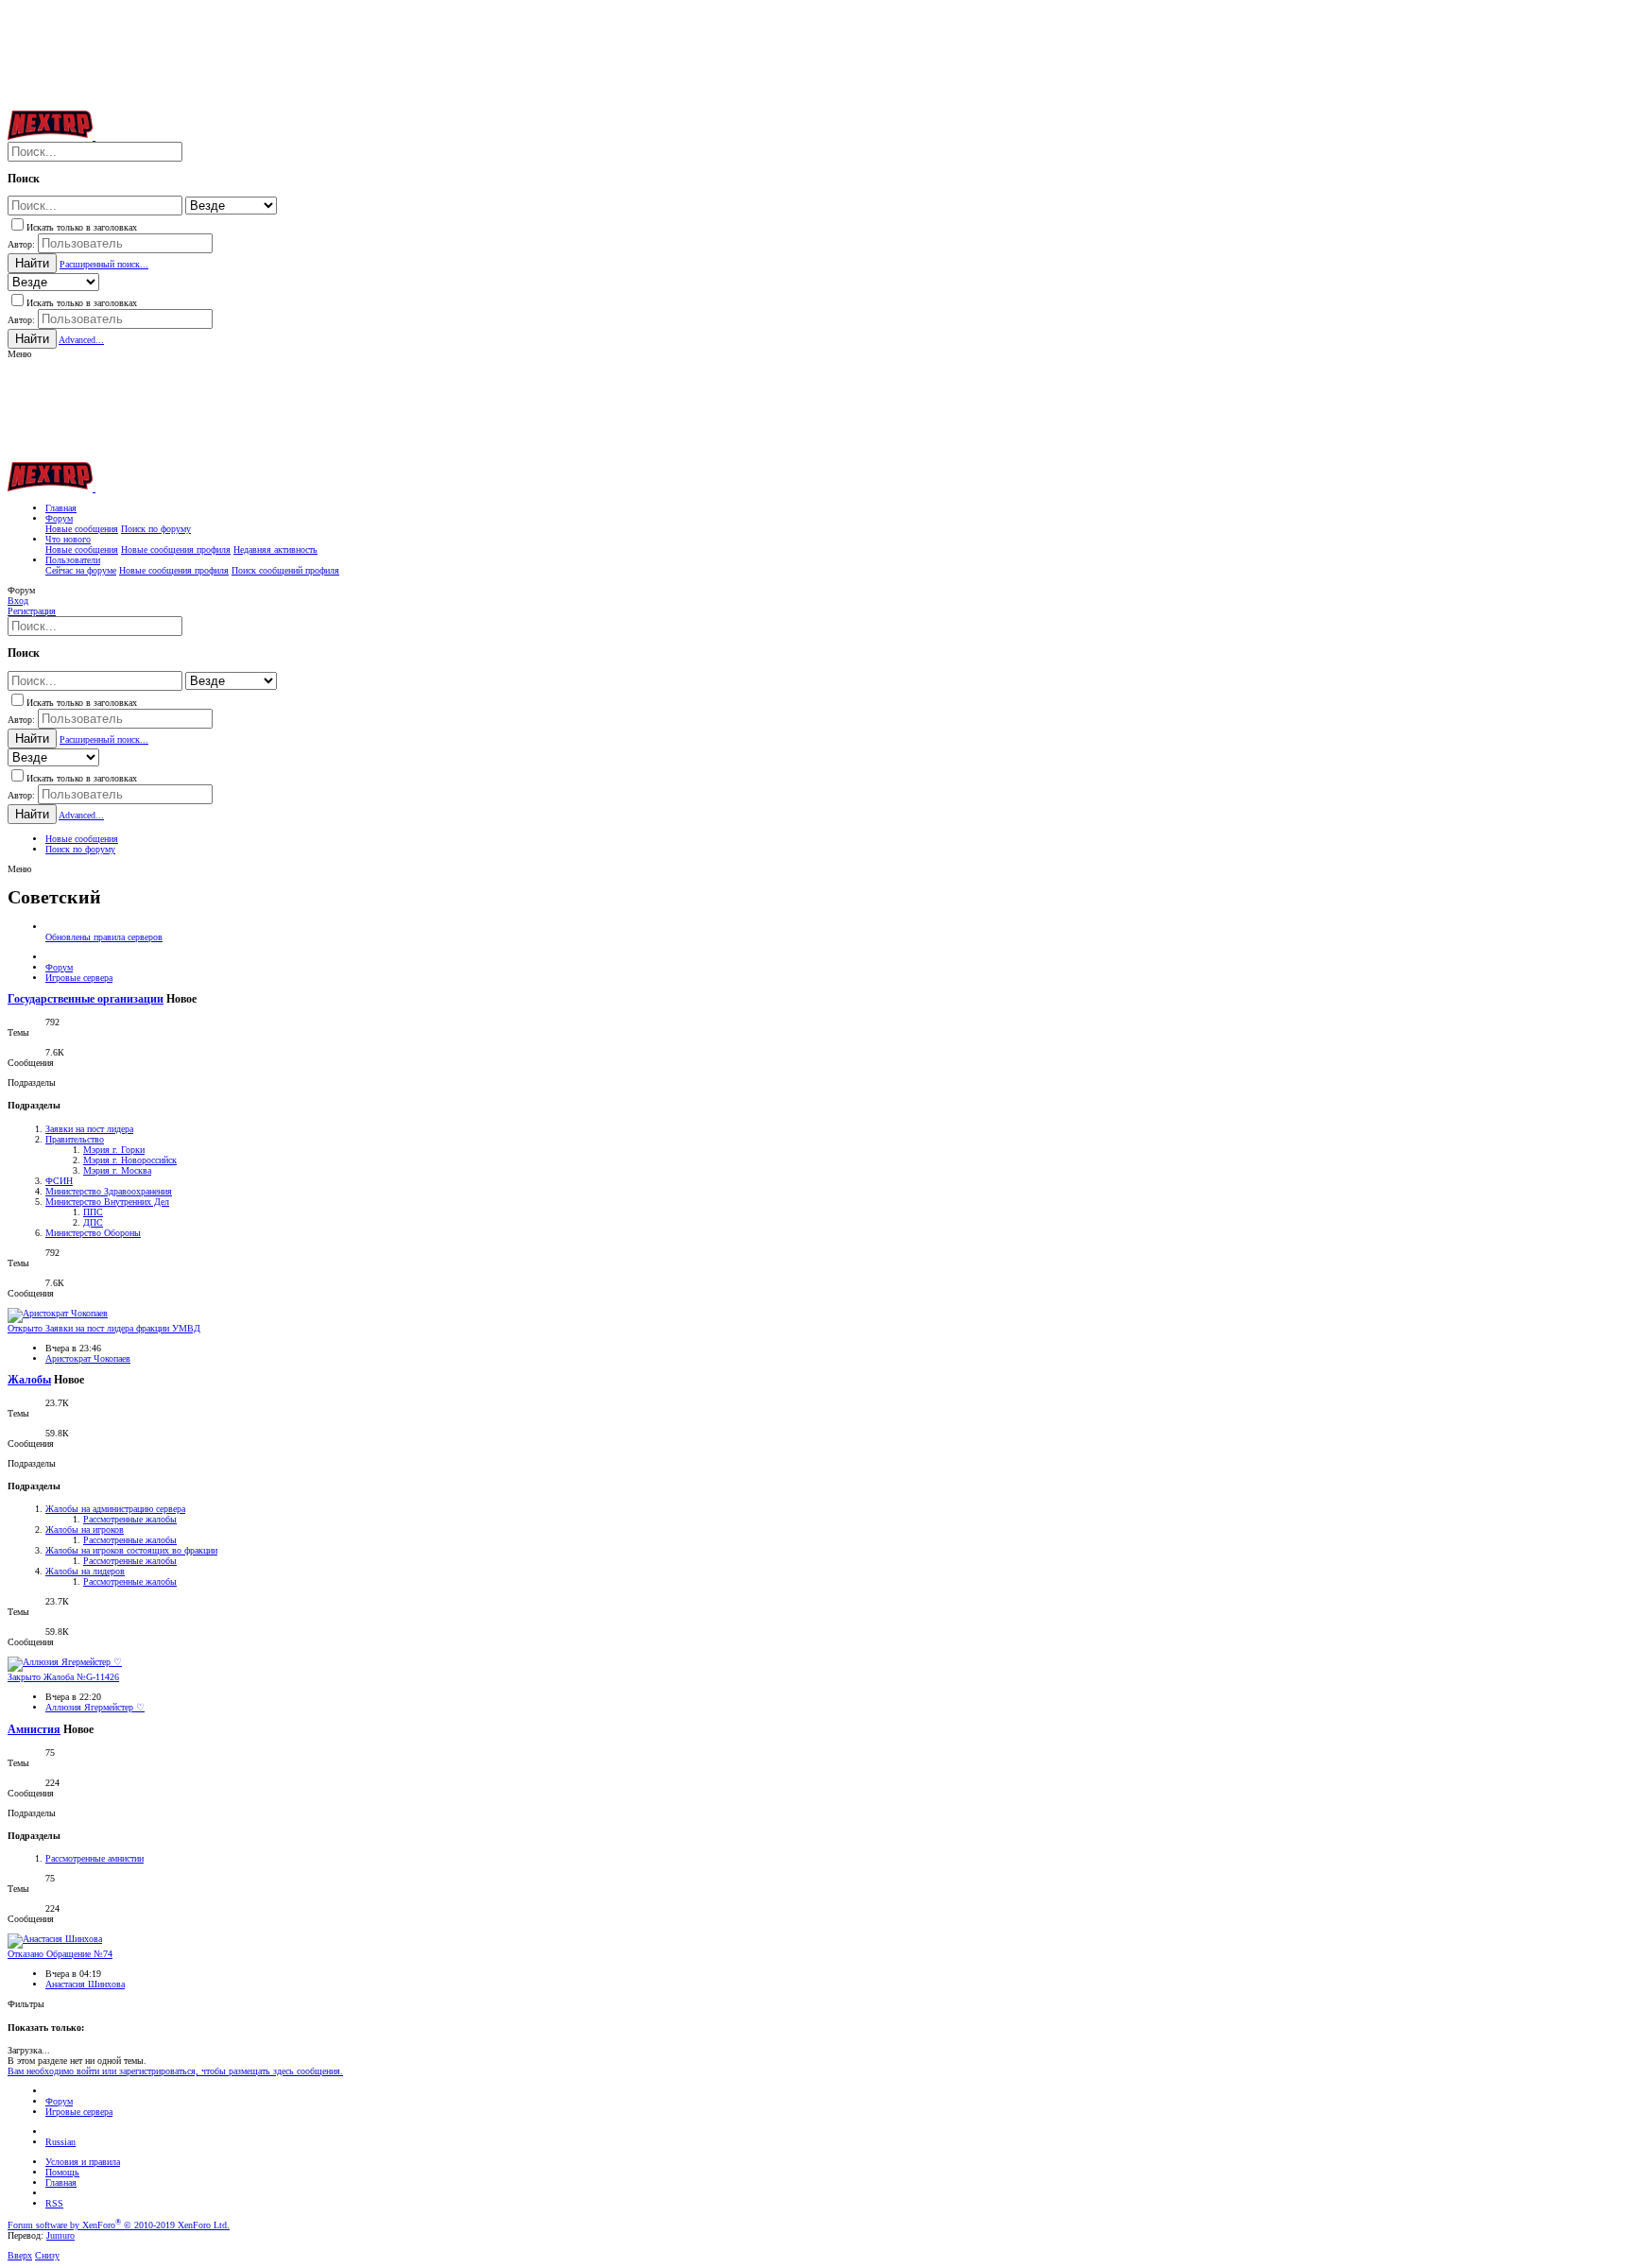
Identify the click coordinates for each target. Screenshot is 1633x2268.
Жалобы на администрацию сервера (115, 1509)
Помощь (62, 2172)
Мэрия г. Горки (114, 1150)
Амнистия (34, 1730)
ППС (93, 1212)
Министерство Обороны (93, 1233)
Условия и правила (83, 2162)
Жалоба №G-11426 (63, 1677)
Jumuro (60, 2235)
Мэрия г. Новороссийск (130, 1160)
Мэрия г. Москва (117, 1170)
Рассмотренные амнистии (95, 1858)
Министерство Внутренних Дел (107, 1202)
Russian (60, 2142)
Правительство (75, 1139)
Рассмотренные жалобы (130, 1519)
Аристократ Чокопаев (88, 1358)
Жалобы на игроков (85, 1529)
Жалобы (29, 1380)
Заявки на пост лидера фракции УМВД (104, 1328)
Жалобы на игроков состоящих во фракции (131, 1550)
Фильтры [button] (26, 2004)
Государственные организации (86, 999)
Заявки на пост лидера (89, 1129)
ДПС (93, 1222)
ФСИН (59, 1181)
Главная (61, 2182)
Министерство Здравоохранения (109, 1191)
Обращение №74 (60, 1954)
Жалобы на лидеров (85, 1571)
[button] (19, 354)
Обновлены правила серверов (104, 937)
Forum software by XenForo (119, 2225)
